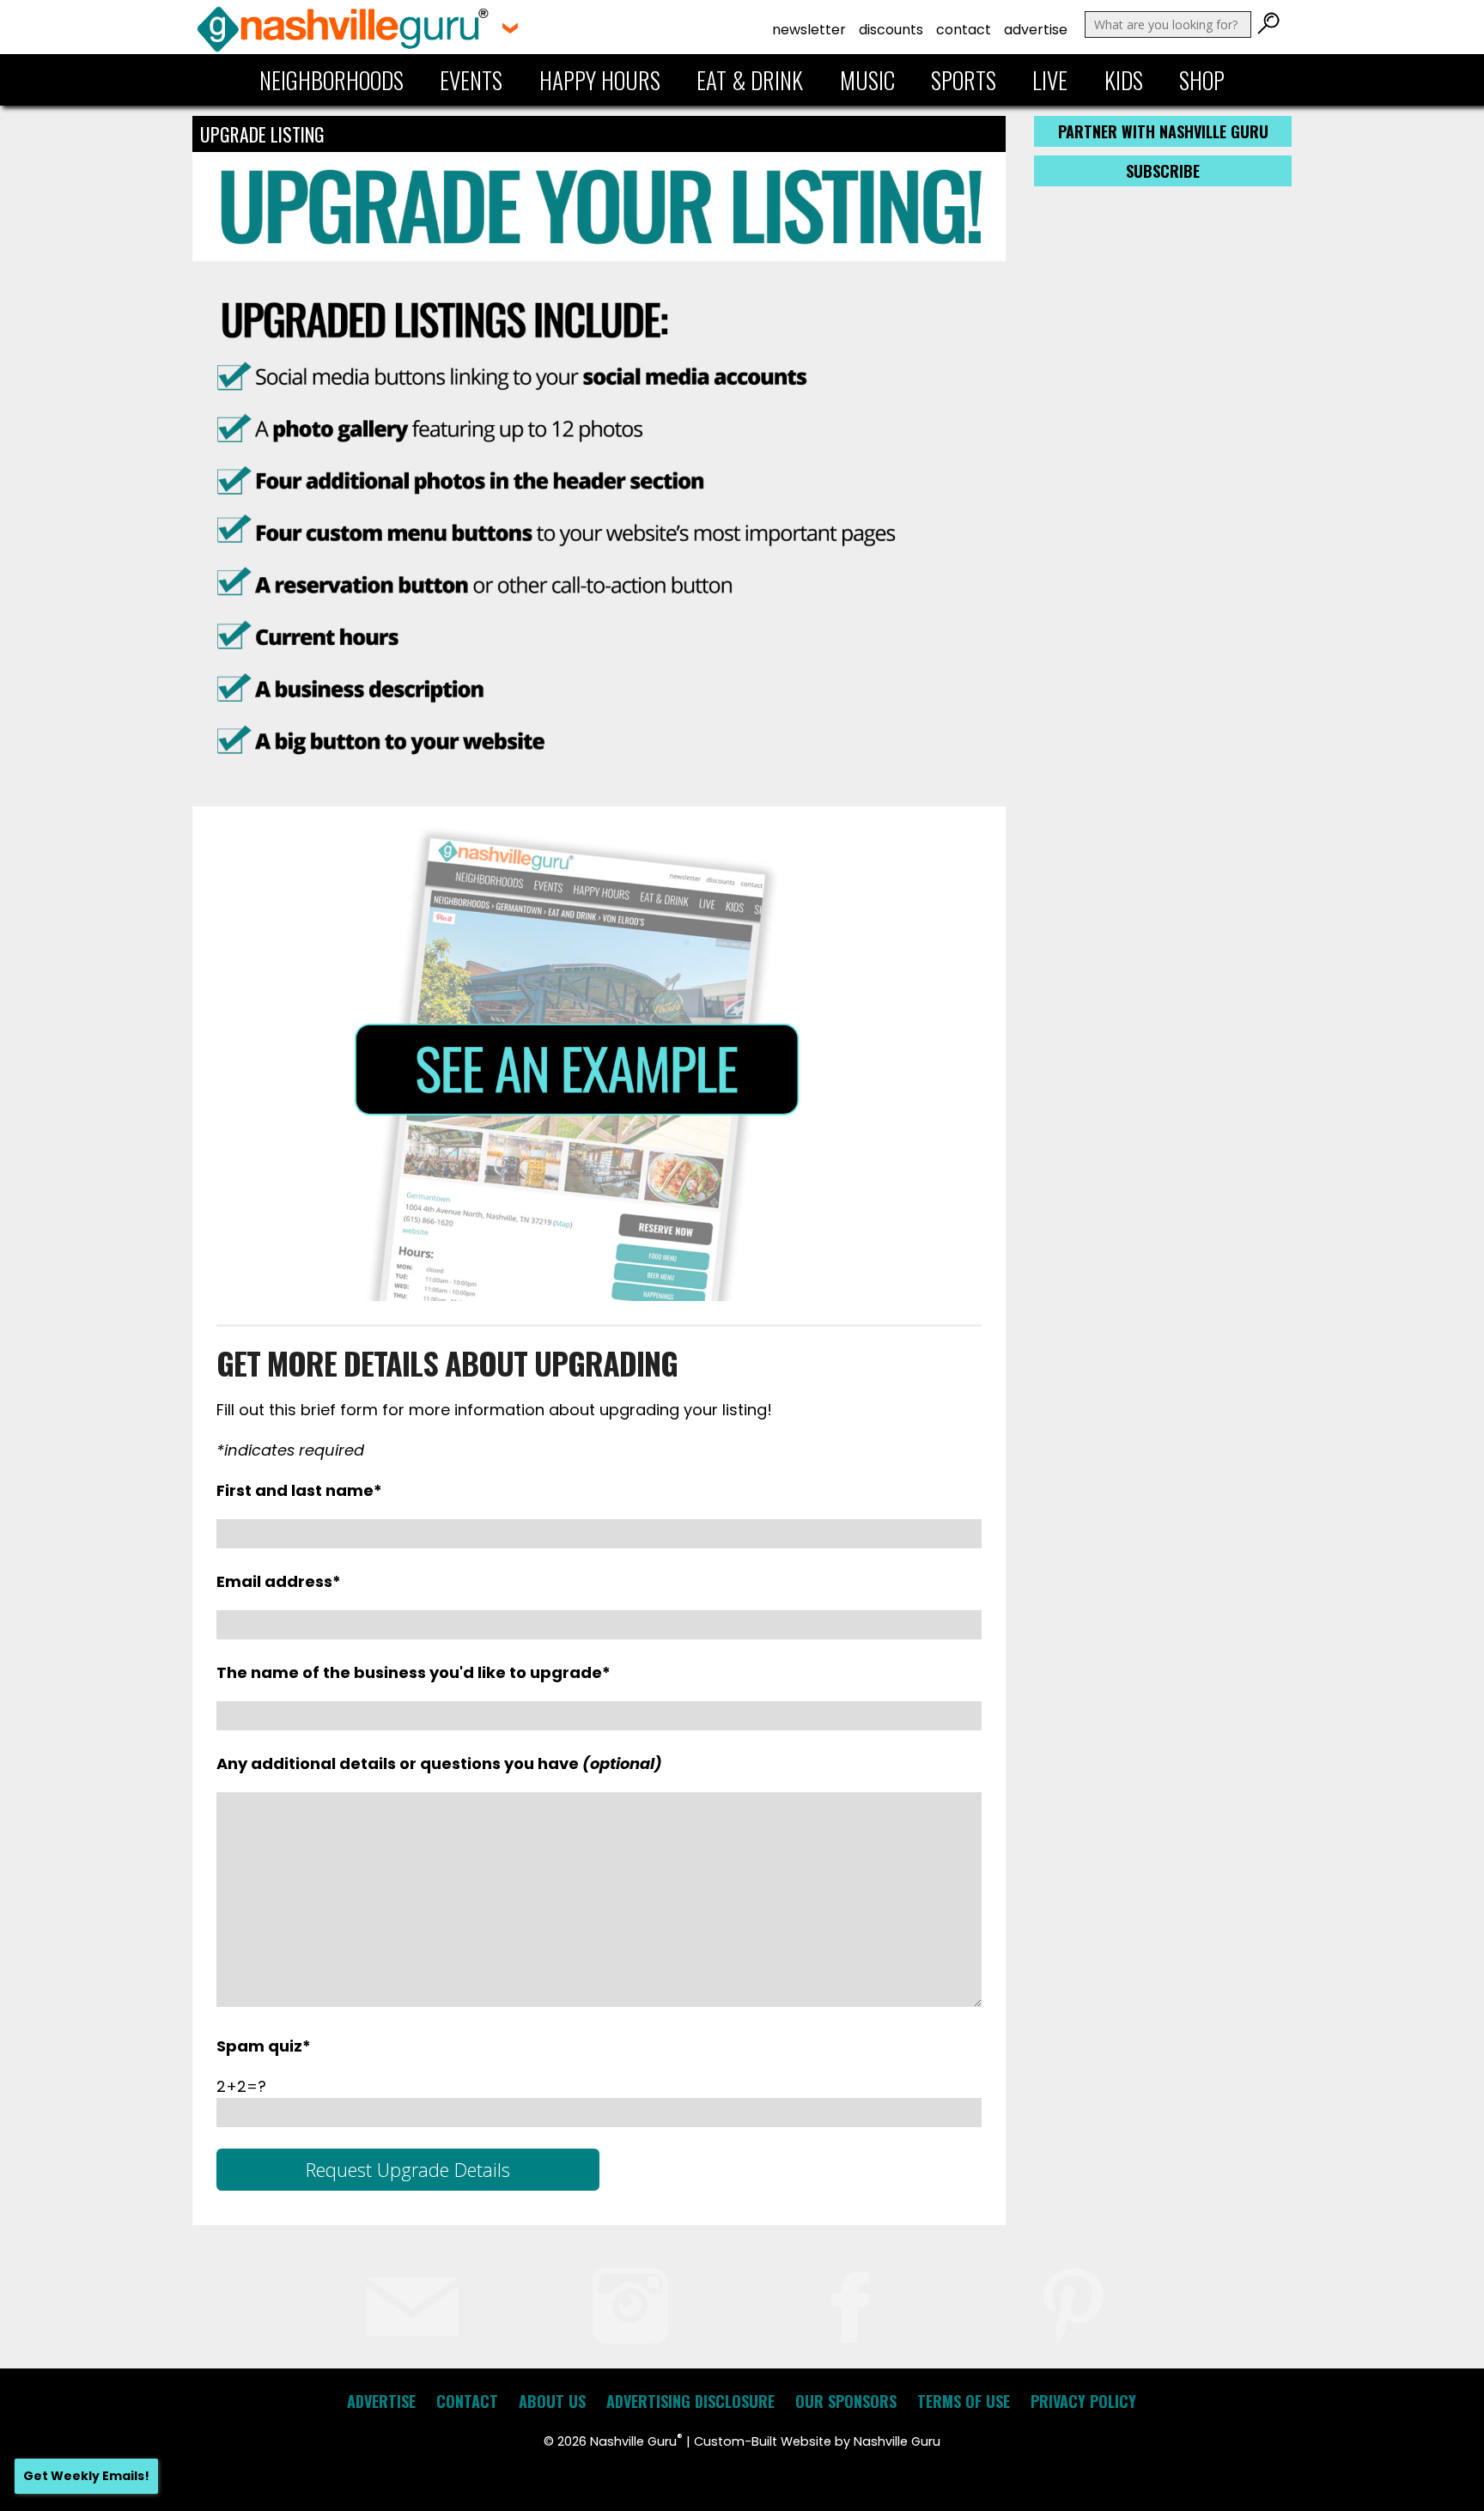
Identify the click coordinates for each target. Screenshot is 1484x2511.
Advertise (1036, 30)
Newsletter (809, 30)
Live (1050, 80)
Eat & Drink (750, 80)
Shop (1202, 80)
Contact (964, 30)
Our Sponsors (846, 2401)
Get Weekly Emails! (86, 2476)
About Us (552, 2401)
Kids (1124, 80)
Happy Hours (600, 80)
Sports (964, 80)
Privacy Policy (1083, 2401)
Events (471, 80)
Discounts (891, 30)
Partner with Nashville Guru (1163, 131)
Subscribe (1163, 171)
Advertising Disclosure (690, 2401)
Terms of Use (964, 2401)
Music (867, 80)
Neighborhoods (331, 80)
